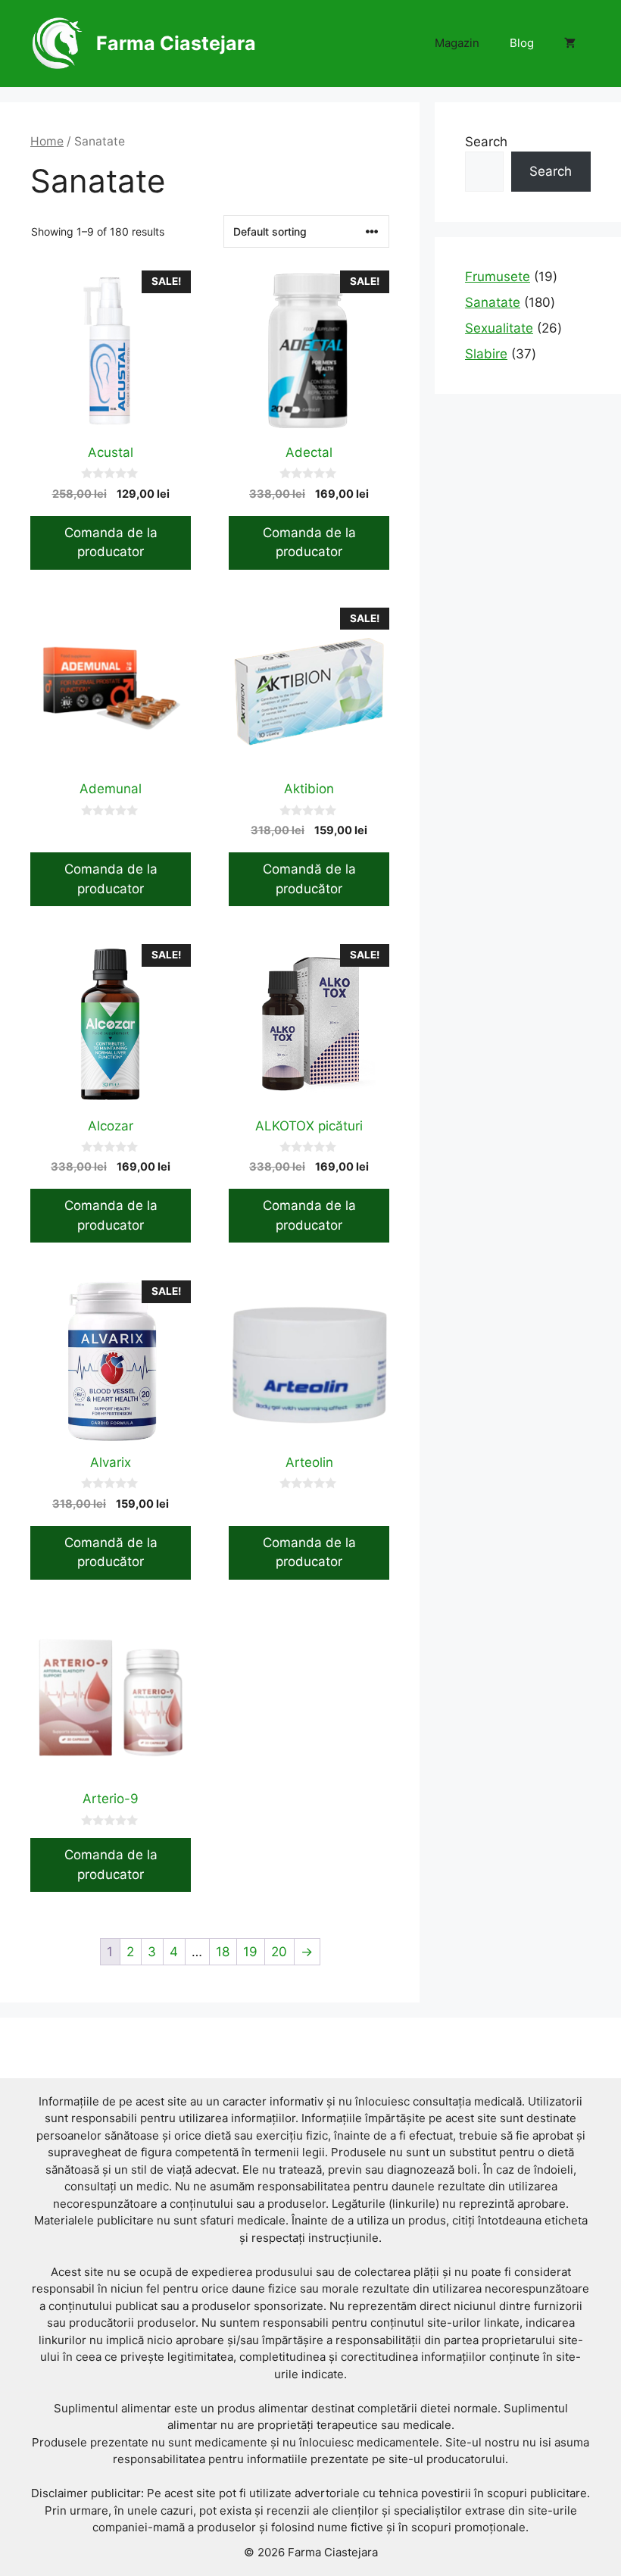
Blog (522, 43)
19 (250, 1952)
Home (47, 141)
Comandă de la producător (309, 879)
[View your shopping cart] (570, 43)
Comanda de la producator (111, 542)
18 (223, 1952)
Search (486, 142)
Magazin (457, 43)
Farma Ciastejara (176, 43)
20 (279, 1952)
